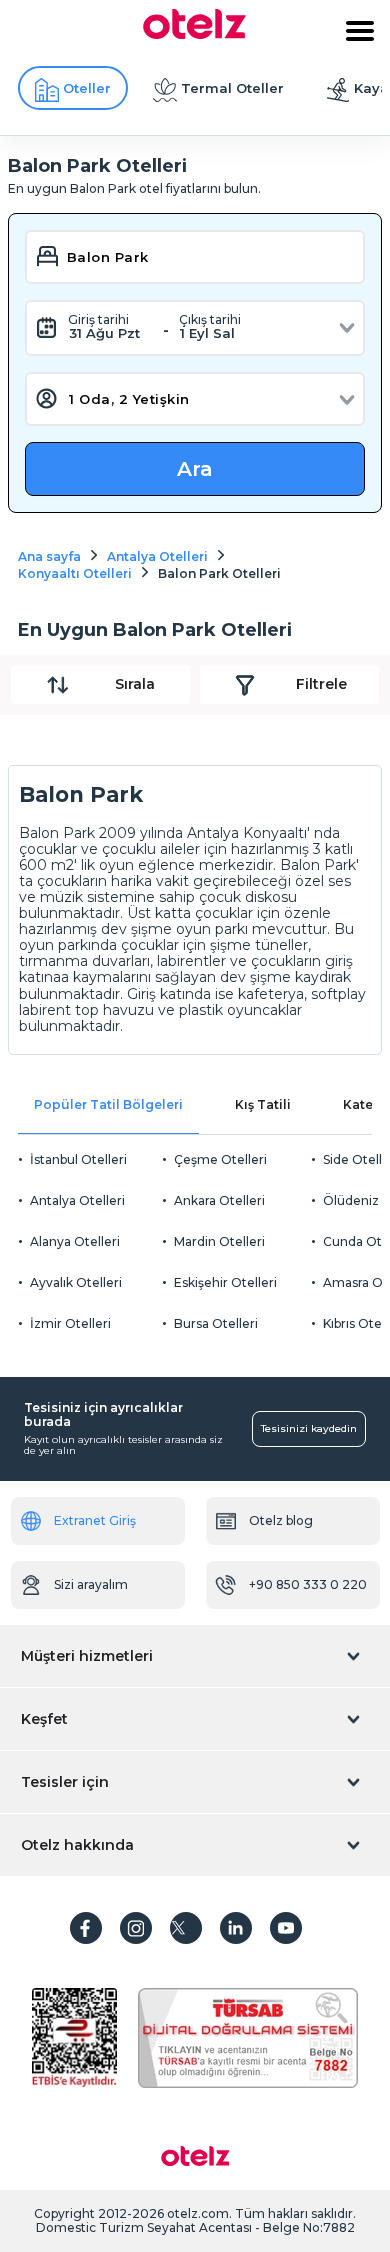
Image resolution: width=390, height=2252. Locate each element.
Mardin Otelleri (219, 1241)
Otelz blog (281, 1520)
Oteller (87, 88)
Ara (195, 469)
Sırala (135, 684)
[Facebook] (86, 1928)
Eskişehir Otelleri (225, 1282)
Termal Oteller (232, 88)
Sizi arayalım (91, 1584)
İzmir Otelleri (70, 1323)
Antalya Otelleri (77, 1200)
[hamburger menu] (360, 31)
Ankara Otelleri (219, 1200)
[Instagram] (136, 1928)
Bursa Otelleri (216, 1323)
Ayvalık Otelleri (76, 1282)
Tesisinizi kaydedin (309, 1428)
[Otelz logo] (194, 34)
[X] (186, 1928)
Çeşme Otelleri (220, 1159)
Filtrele (321, 684)
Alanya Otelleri (75, 1241)
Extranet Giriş (95, 1520)
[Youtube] (286, 1928)
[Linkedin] (236, 1928)
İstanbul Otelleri (78, 1159)
